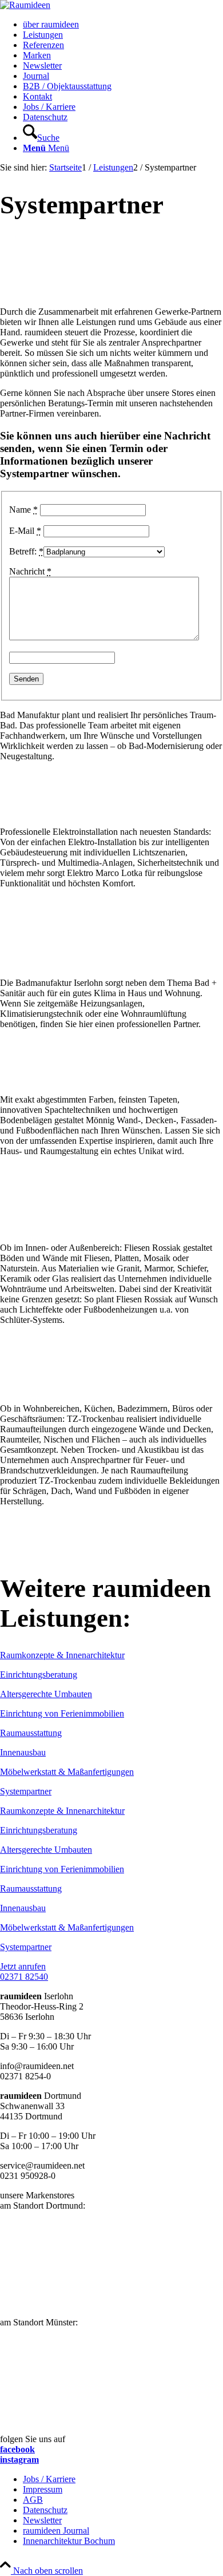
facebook (17, 2449)
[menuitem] (123, 25)
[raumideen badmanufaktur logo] (111, 812)
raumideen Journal (56, 2531)
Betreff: (26, 551)
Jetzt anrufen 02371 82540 (24, 1971)
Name (23, 510)
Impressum (43, 2489)
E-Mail (25, 531)
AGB (33, 2500)
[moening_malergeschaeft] (111, 1228)
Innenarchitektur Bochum (69, 2541)
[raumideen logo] (25, 5)
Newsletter (42, 2520)
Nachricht (30, 571)
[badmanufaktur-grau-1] (111, 1080)
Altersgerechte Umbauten (46, 1694)
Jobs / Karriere (49, 2479)
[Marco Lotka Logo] (111, 963)
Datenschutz (45, 2510)
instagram (19, 2460)
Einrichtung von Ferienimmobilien (62, 1713)
